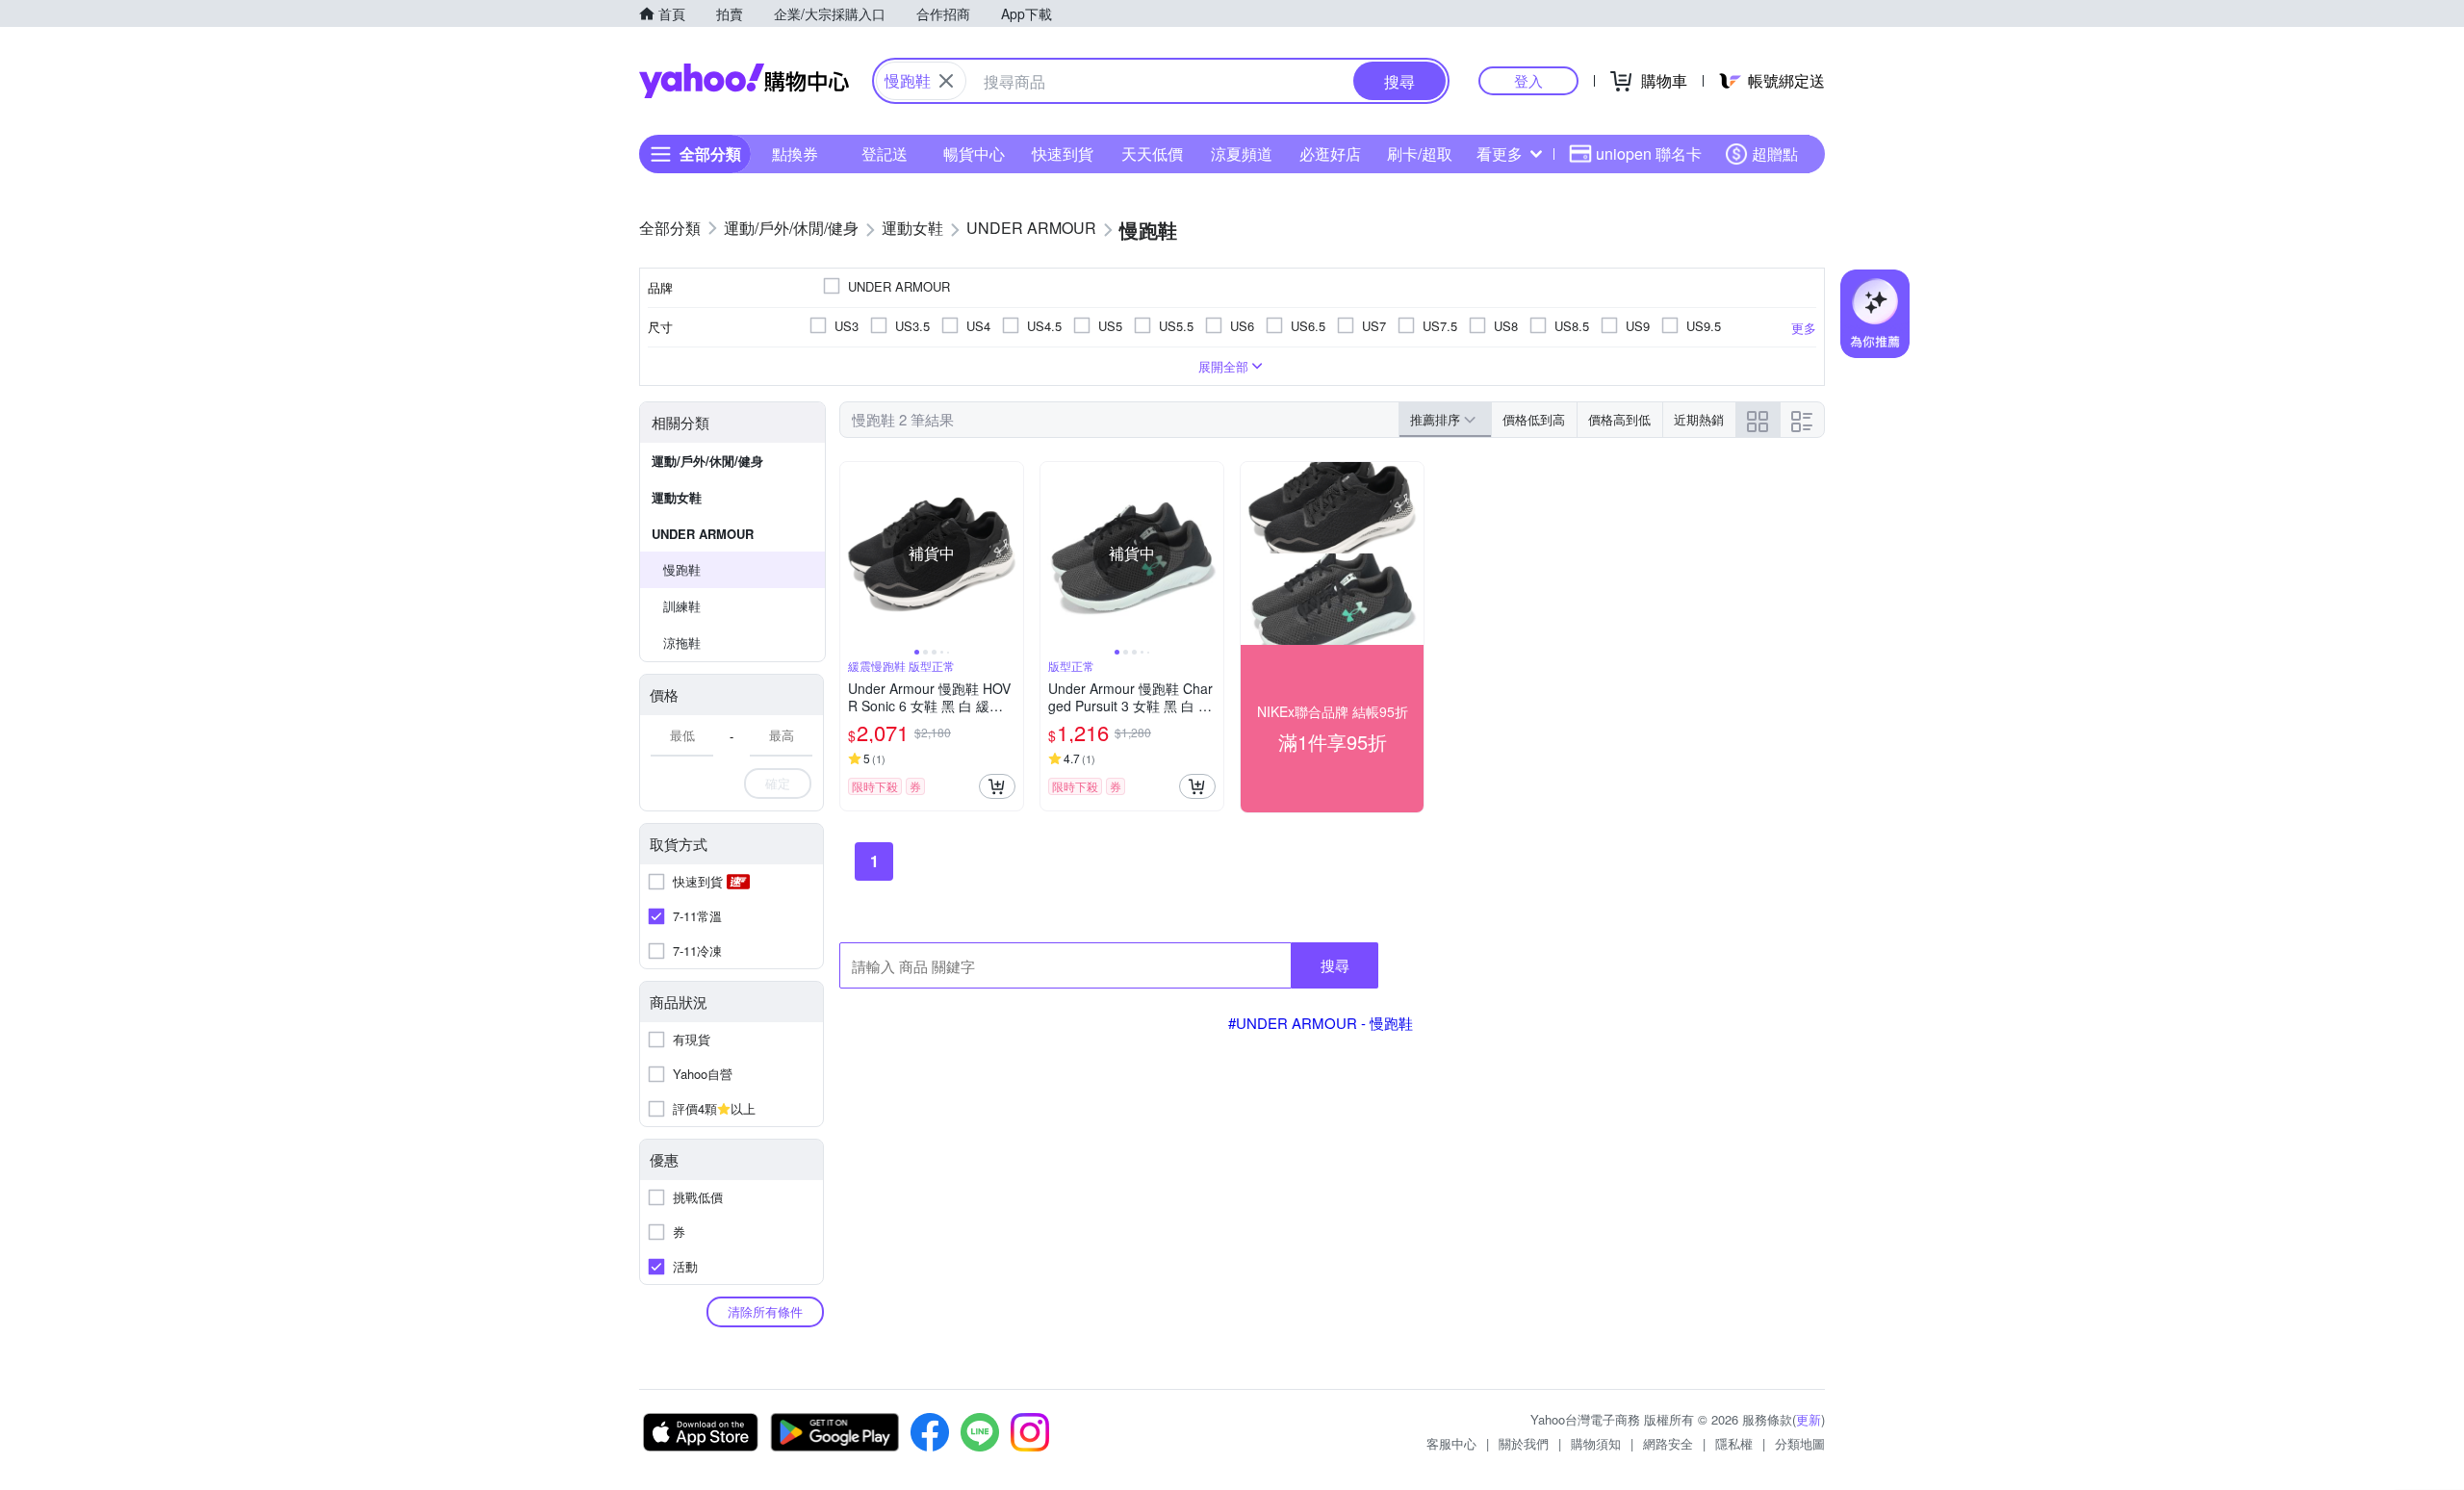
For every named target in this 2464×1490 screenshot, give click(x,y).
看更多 (1500, 154)
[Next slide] (1011, 553)
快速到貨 (1063, 154)
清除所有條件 (765, 1311)
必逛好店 (1330, 154)
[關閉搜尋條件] (946, 81)
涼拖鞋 (682, 642)
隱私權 (1734, 1443)
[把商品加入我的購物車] (997, 786)
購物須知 (1596, 1443)
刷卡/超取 (1420, 154)
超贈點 (1775, 154)
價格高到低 (1619, 419)
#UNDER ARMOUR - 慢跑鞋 (1321, 1023)
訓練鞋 (682, 606)
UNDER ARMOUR (703, 534)
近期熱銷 (1699, 419)
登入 (1528, 80)
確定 (778, 783)
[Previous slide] (853, 553)
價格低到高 (1534, 419)
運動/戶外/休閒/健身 (707, 461)
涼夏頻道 (1242, 154)
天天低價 (1152, 154)
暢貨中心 (974, 154)
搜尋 (1335, 965)
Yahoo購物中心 (744, 81)
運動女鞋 (677, 497)
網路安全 (1668, 1443)
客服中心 (1451, 1443)
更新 (1809, 1419)
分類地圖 (1800, 1443)
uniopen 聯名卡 (1649, 154)
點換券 (795, 154)
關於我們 (1524, 1443)
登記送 (885, 154)
